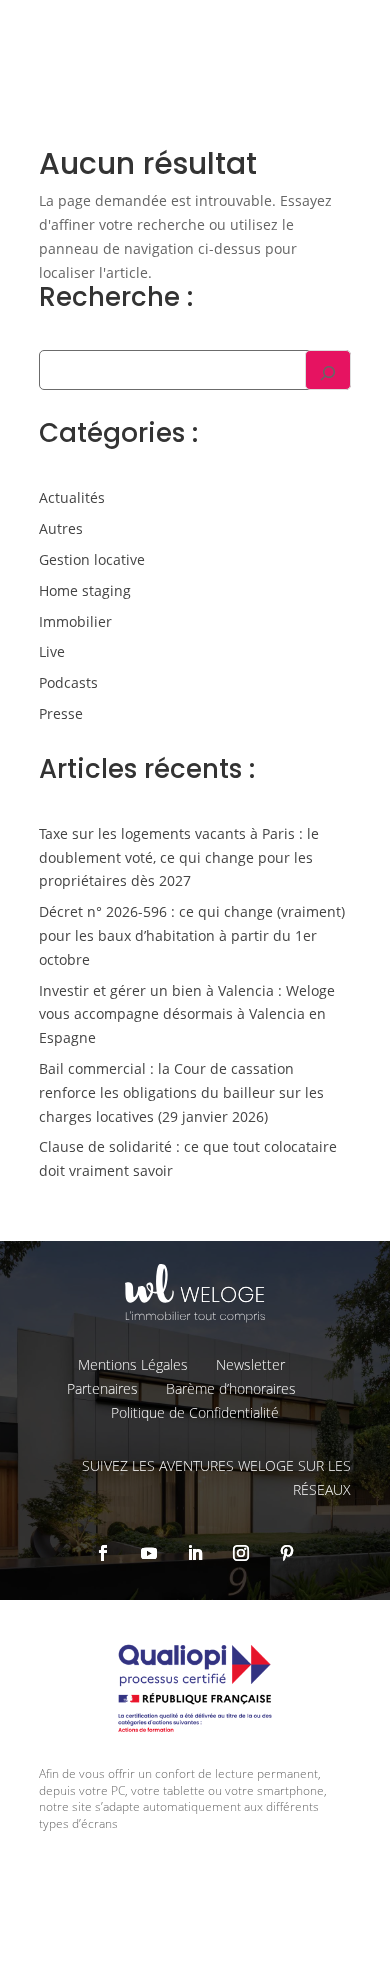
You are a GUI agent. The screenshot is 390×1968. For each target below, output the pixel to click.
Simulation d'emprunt (140, 126)
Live (52, 651)
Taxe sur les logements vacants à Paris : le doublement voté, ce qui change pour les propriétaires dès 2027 (179, 857)
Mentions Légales (133, 1364)
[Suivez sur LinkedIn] (195, 1553)
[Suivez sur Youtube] (149, 1553)
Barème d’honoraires (231, 1388)
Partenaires (102, 1388)
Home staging (85, 590)
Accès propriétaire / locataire (263, 233)
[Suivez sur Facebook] (103, 1553)
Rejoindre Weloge (126, 180)
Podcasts (68, 682)
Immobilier (75, 621)
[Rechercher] (328, 370)
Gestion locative (92, 559)
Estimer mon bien (295, 126)
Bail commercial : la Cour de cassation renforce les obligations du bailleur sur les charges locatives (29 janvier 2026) (181, 1092)
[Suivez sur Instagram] (241, 1553)
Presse (61, 713)
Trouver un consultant (281, 195)
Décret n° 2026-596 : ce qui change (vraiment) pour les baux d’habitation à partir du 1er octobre (192, 935)
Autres (61, 528)
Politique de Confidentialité (195, 1412)
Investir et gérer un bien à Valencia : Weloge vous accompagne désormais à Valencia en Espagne (187, 1014)
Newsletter (250, 1364)
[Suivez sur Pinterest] (287, 1553)
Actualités (72, 497)
